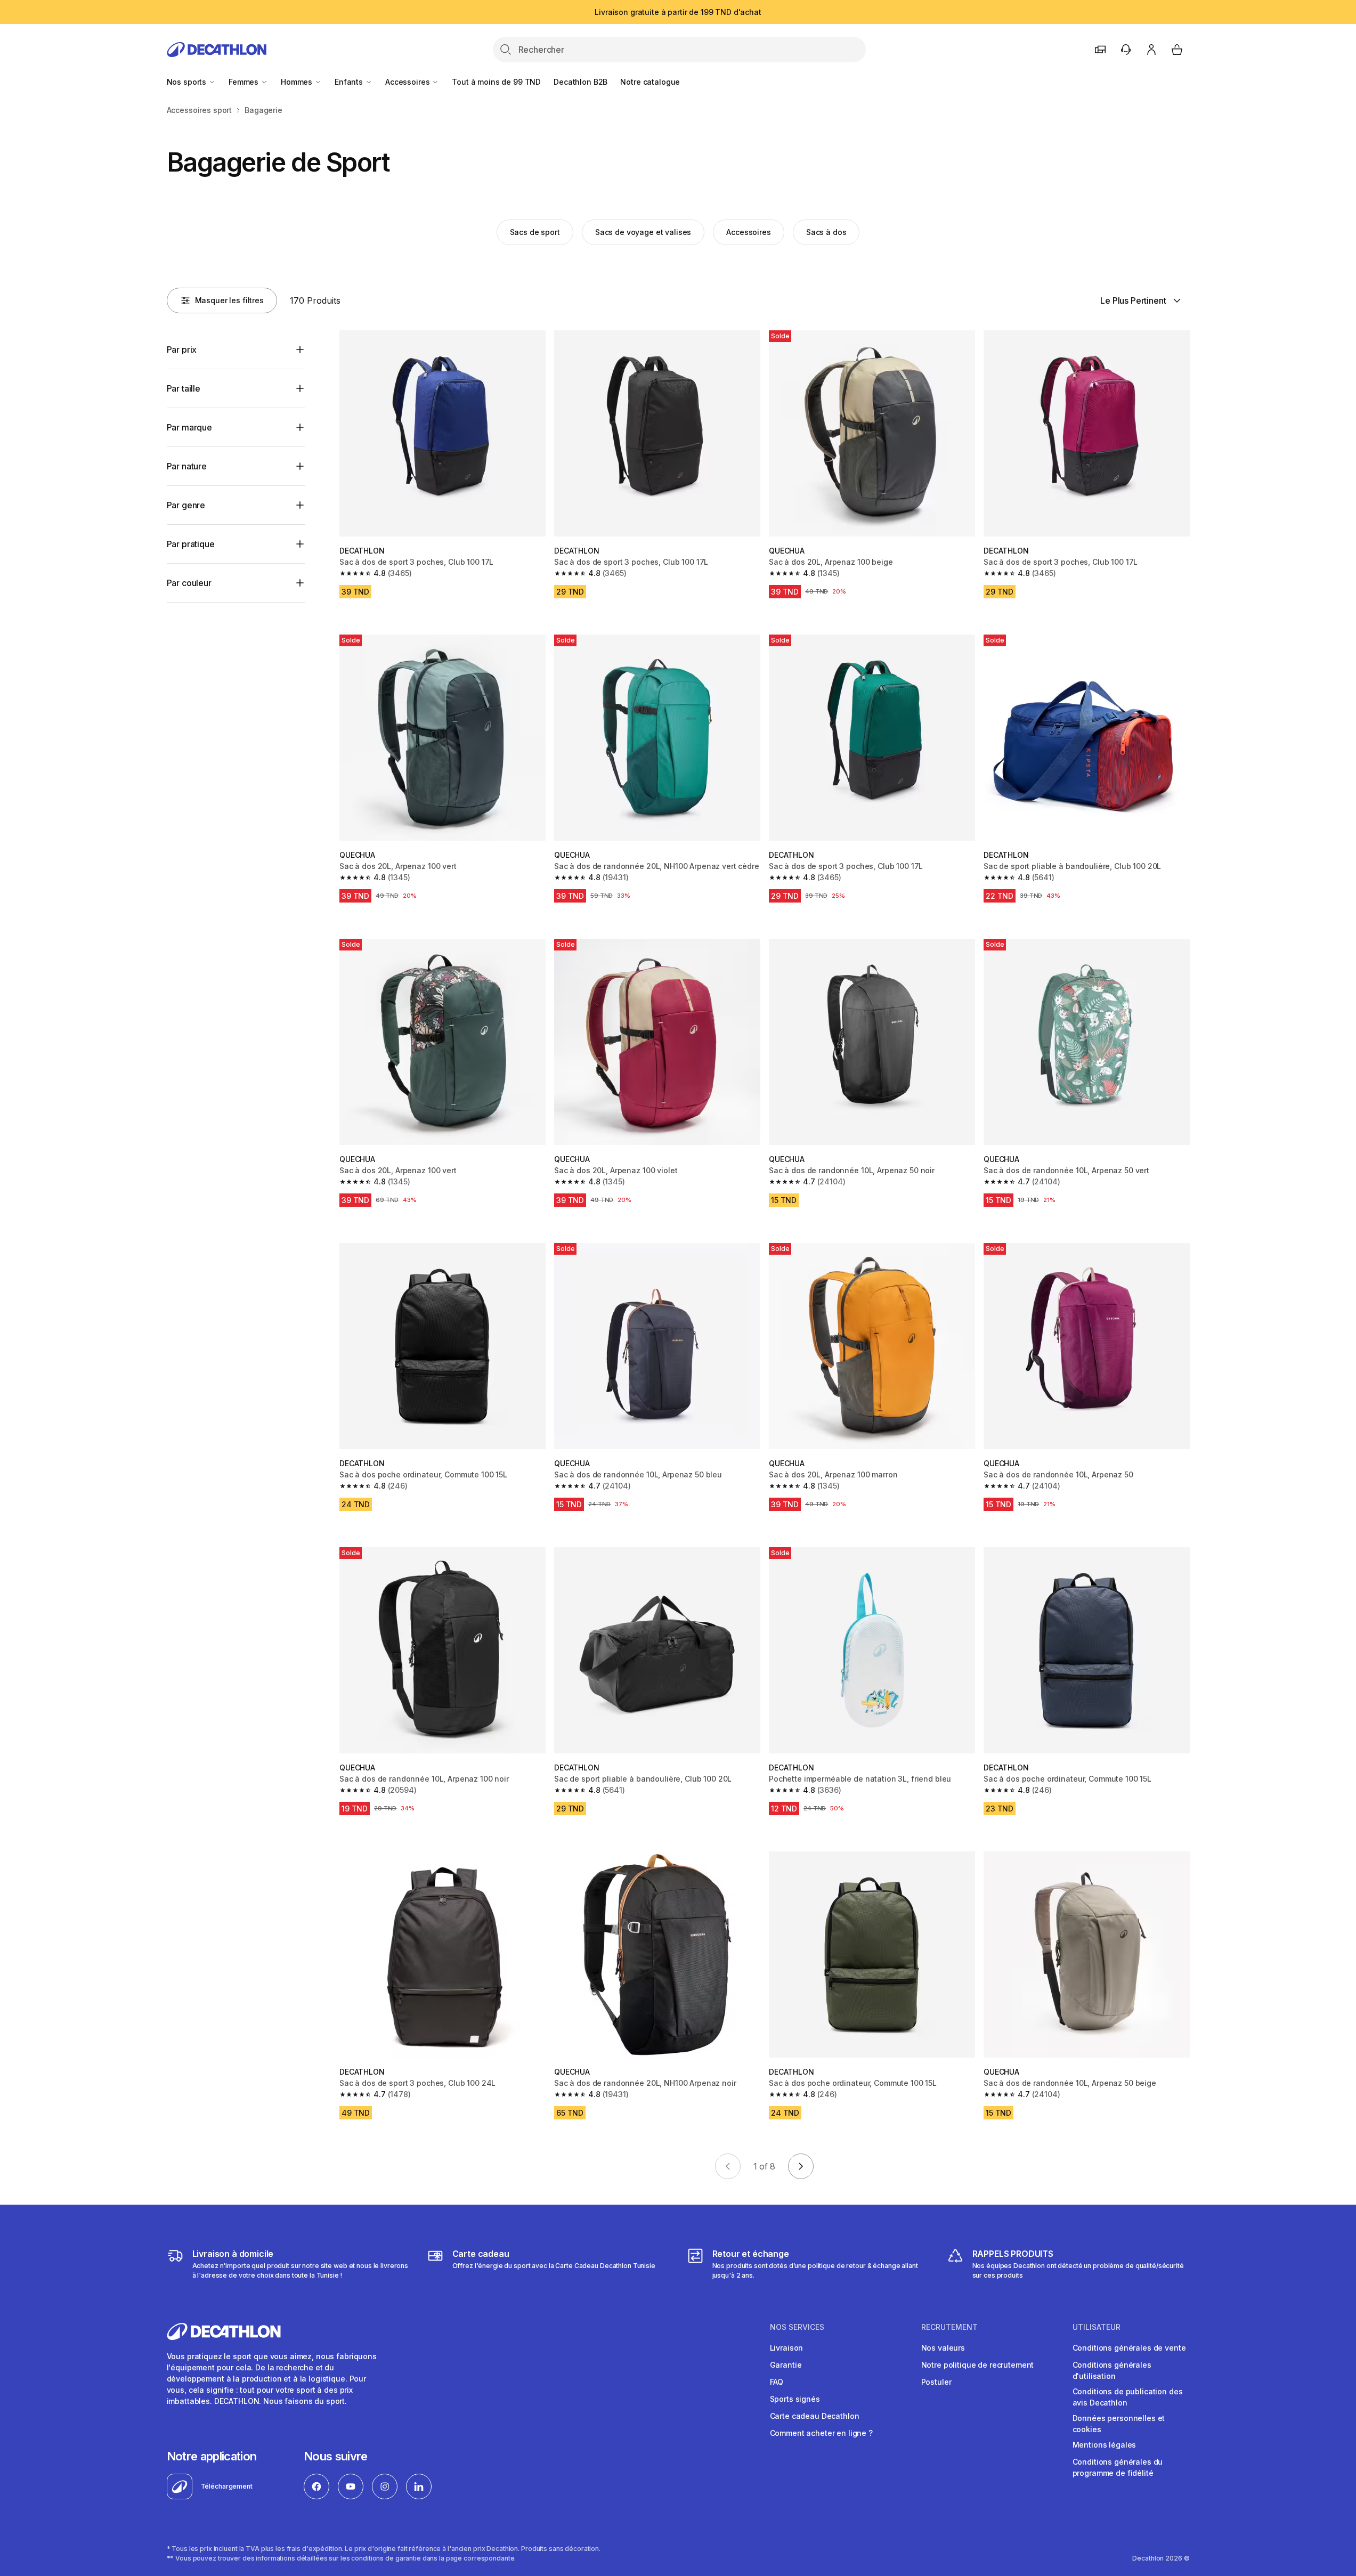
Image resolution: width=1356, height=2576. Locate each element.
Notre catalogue (650, 82)
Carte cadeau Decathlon (815, 2416)
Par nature (187, 466)
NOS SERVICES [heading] (797, 2327)
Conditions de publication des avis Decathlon (1128, 2397)
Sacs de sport (535, 232)
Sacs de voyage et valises (643, 232)
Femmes (245, 82)
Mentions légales (1105, 2445)
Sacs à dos (826, 232)
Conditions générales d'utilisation (1112, 2370)
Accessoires (408, 82)
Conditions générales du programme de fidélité (1118, 2467)
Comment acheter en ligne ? (821, 2433)
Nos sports (188, 82)
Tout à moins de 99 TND (496, 82)
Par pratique (191, 544)
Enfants (350, 82)
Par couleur (189, 583)
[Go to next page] (801, 2166)
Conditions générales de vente (1129, 2348)
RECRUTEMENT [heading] (949, 2327)
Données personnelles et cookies (1119, 2424)
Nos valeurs (943, 2348)
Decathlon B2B (580, 82)
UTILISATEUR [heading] (1097, 2327)
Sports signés (795, 2399)
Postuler (936, 2382)
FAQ (777, 2382)
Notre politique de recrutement (978, 2365)
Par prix (182, 350)
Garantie (786, 2365)
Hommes (298, 82)
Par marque (189, 427)
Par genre (186, 505)
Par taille (184, 388)
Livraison (787, 2348)
